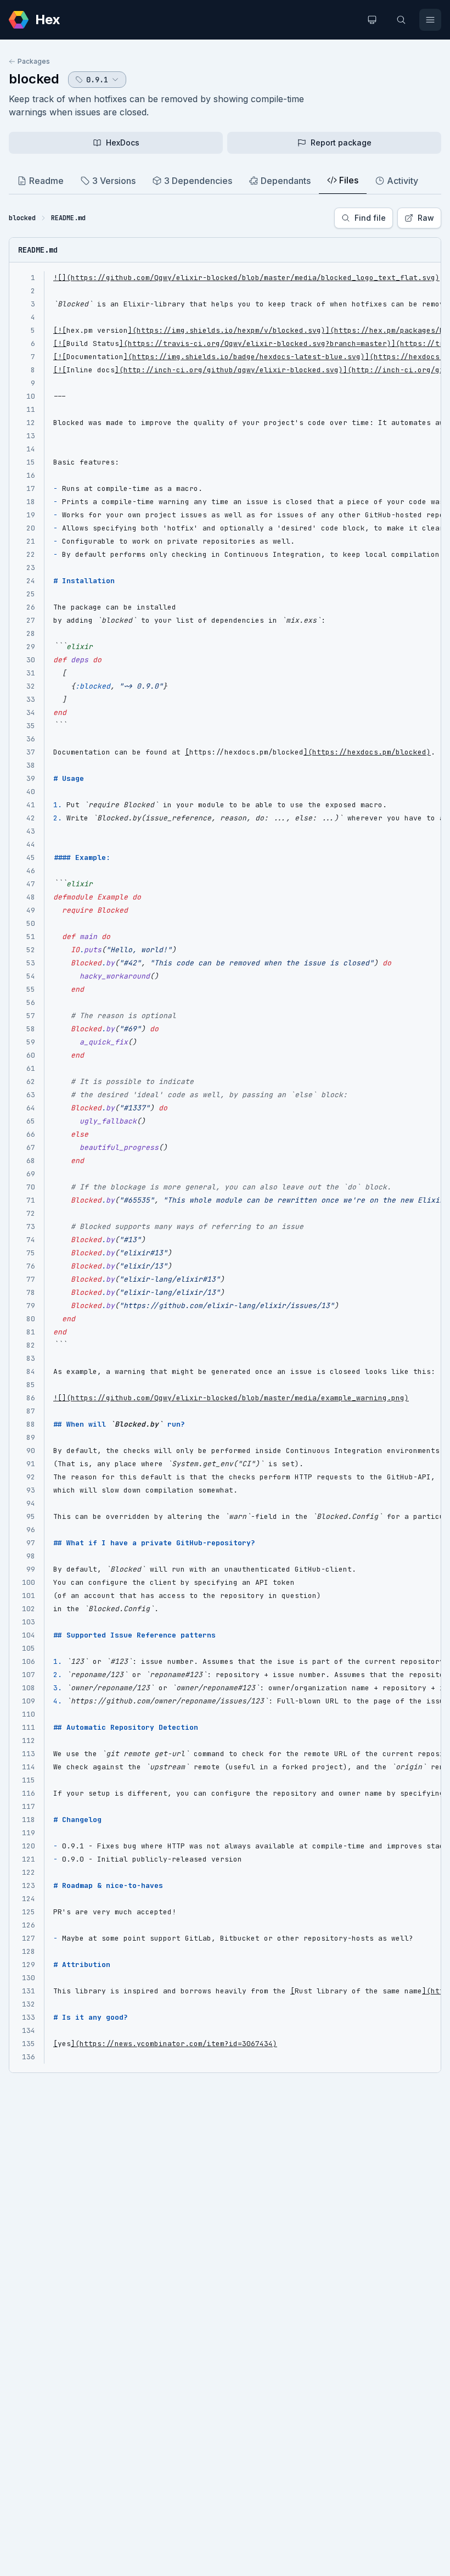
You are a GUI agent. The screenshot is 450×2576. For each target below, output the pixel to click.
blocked (34, 79)
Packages (34, 61)
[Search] (401, 20)
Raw (426, 218)
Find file (370, 218)
